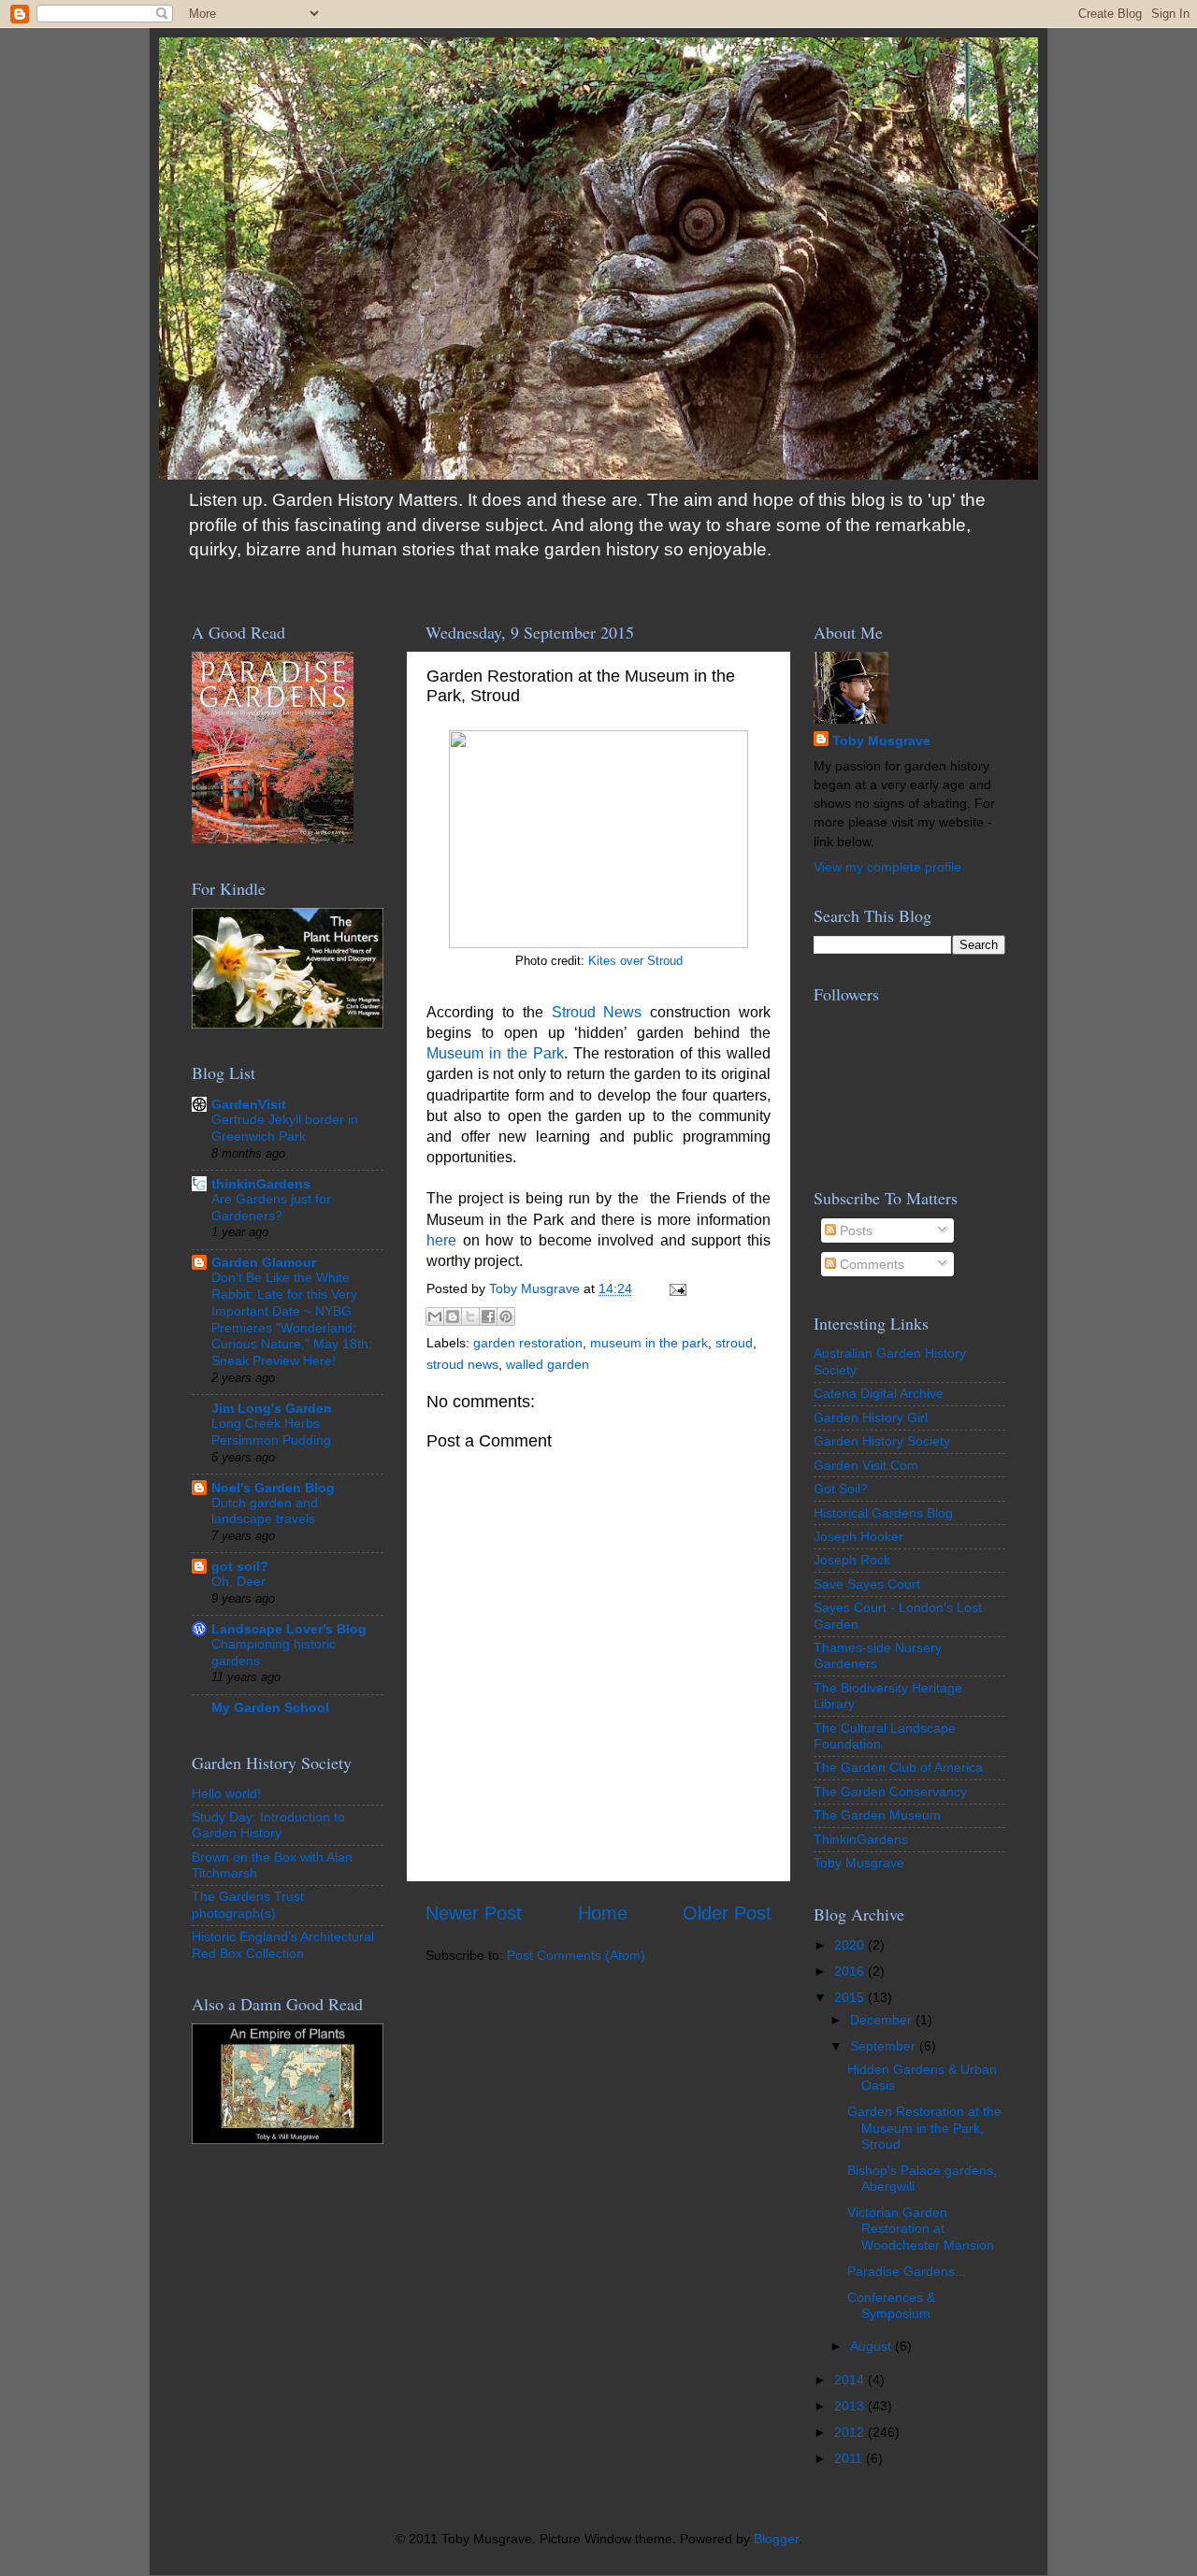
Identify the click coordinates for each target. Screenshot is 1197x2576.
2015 (851, 1997)
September (885, 2046)
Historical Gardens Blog (883, 1513)
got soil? (240, 1566)
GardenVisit (249, 1104)
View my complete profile (887, 867)
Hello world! (226, 1793)
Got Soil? (841, 1489)
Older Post (727, 1913)
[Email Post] (675, 1288)
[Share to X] (470, 1317)
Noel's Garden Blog (273, 1488)
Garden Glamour (264, 1262)
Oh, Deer (238, 1582)
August (873, 2346)
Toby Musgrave (881, 741)
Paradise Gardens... (907, 2271)
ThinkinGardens (861, 1839)
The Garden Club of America (898, 1767)
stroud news (462, 1364)
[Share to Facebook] (488, 1317)
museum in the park (649, 1343)
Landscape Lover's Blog (289, 1629)
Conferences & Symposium (891, 2305)
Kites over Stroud (635, 961)
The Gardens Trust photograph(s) (248, 1904)
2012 (851, 2432)
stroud (734, 1343)
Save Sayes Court (867, 1584)
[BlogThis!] (453, 1317)
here (441, 1240)
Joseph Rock (852, 1560)
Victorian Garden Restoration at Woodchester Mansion (921, 2229)
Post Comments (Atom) (576, 1955)
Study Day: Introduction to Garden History (268, 1825)
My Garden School (270, 1707)
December (883, 2020)
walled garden (548, 1364)
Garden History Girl (871, 1418)
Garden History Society (882, 1441)
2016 (851, 1971)
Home (603, 1913)
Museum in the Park (495, 1053)
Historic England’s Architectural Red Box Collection (283, 1944)
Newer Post (474, 1913)
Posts (854, 1230)
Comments (870, 1264)
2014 (851, 2380)
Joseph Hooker (858, 1536)
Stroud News (597, 1012)
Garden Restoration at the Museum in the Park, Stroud (924, 2128)
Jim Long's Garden (272, 1408)
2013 (851, 2406)
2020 (851, 1945)
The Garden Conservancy (890, 1792)
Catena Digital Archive (879, 1393)
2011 (850, 2458)
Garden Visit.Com (866, 1465)
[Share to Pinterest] (506, 1317)
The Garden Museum (877, 1815)
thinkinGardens (261, 1184)
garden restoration (528, 1343)
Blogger (776, 2539)
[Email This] (435, 1317)
